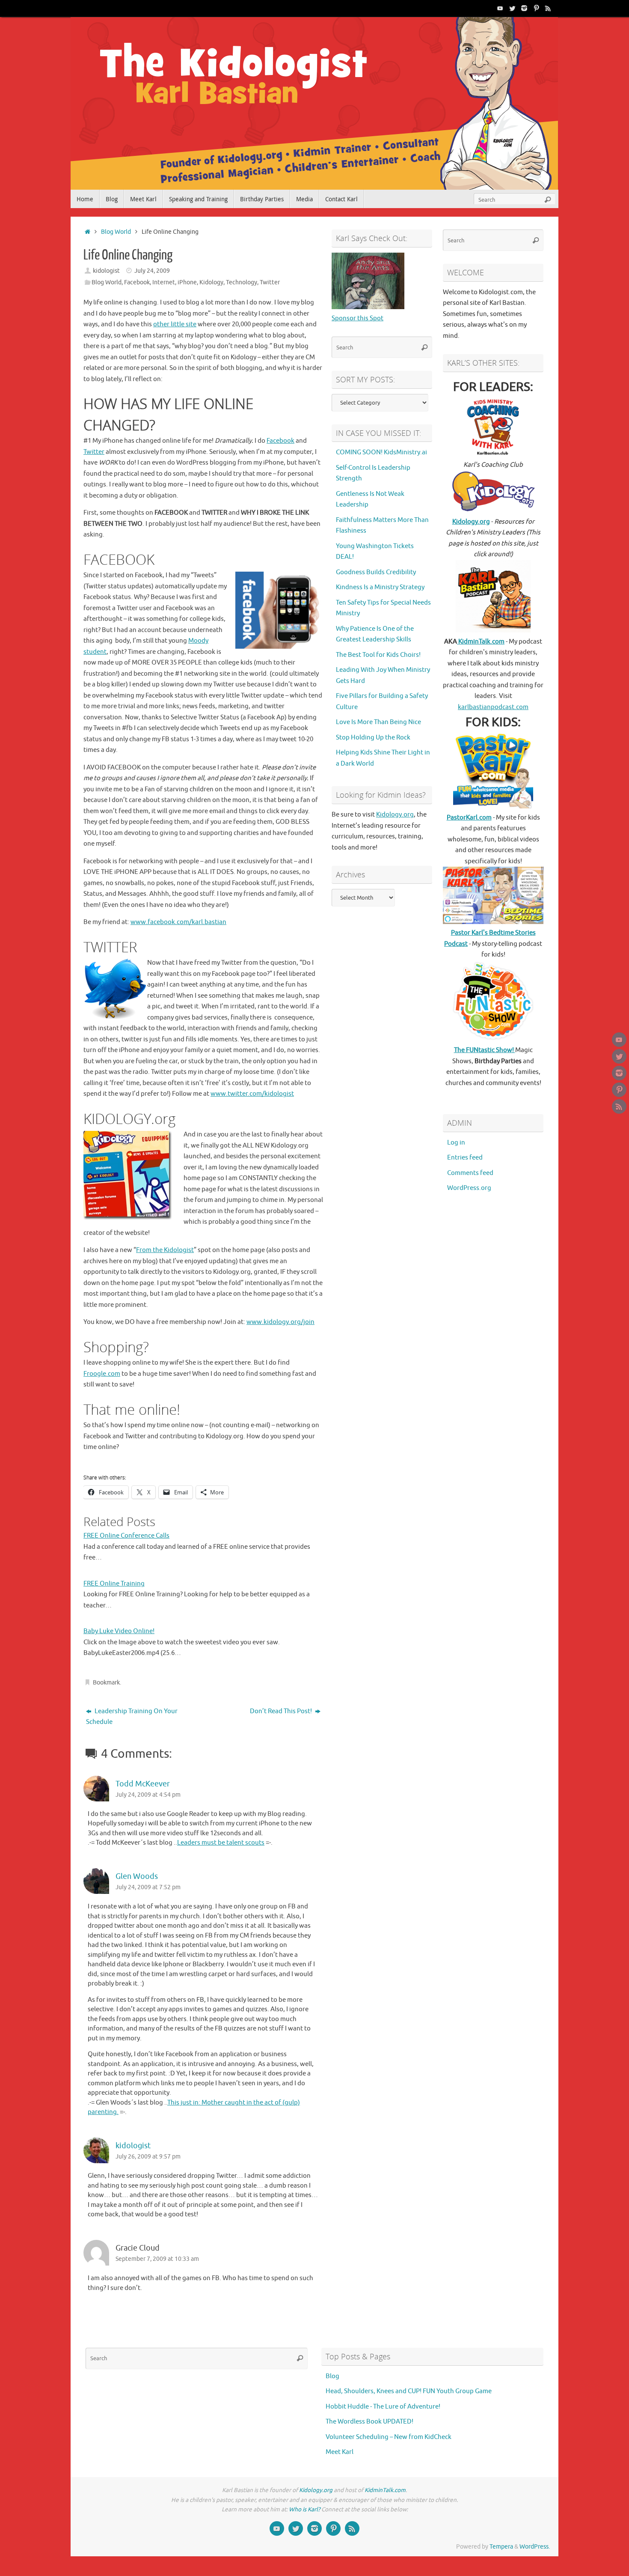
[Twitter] (512, 8)
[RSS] (548, 8)
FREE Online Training (114, 1584)
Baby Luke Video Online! (119, 1631)
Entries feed (465, 1158)
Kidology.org (395, 815)
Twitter (270, 282)
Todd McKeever (143, 1784)
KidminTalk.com (481, 642)
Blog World (116, 232)
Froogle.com (102, 1374)
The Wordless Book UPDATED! (369, 2422)
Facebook (137, 282)
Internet (164, 282)
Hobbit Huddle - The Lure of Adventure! (383, 2407)
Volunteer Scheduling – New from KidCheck (389, 2437)
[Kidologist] (500, 8)
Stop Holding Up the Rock (373, 738)
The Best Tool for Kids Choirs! (378, 655)
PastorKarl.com (469, 818)
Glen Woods (137, 1876)
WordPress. (535, 2547)
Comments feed (470, 1173)
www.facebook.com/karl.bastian (178, 922)
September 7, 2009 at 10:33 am (157, 2259)
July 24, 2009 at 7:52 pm (148, 1887)
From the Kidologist (165, 1250)
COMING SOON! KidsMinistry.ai (381, 452)
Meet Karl (340, 2452)
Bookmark (106, 1683)
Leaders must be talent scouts (221, 1843)
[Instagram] (524, 8)
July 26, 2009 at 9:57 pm (148, 2157)
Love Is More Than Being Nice (378, 722)
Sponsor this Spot (358, 318)
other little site (175, 324)
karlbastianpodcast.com (493, 707)
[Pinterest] (536, 8)
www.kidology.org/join (280, 1322)
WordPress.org (469, 1188)
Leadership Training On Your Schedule (132, 1717)
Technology (242, 282)
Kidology (211, 282)
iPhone (187, 282)
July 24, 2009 (152, 271)
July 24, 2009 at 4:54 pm (148, 1795)
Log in (456, 1143)
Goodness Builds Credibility (376, 572)
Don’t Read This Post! (282, 1711)
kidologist (106, 271)
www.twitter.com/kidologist (252, 1094)
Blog (332, 2376)
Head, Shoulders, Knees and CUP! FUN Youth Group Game (409, 2391)
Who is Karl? (304, 2509)
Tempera (501, 2547)
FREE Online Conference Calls (126, 1536)
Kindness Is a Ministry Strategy (380, 587)
